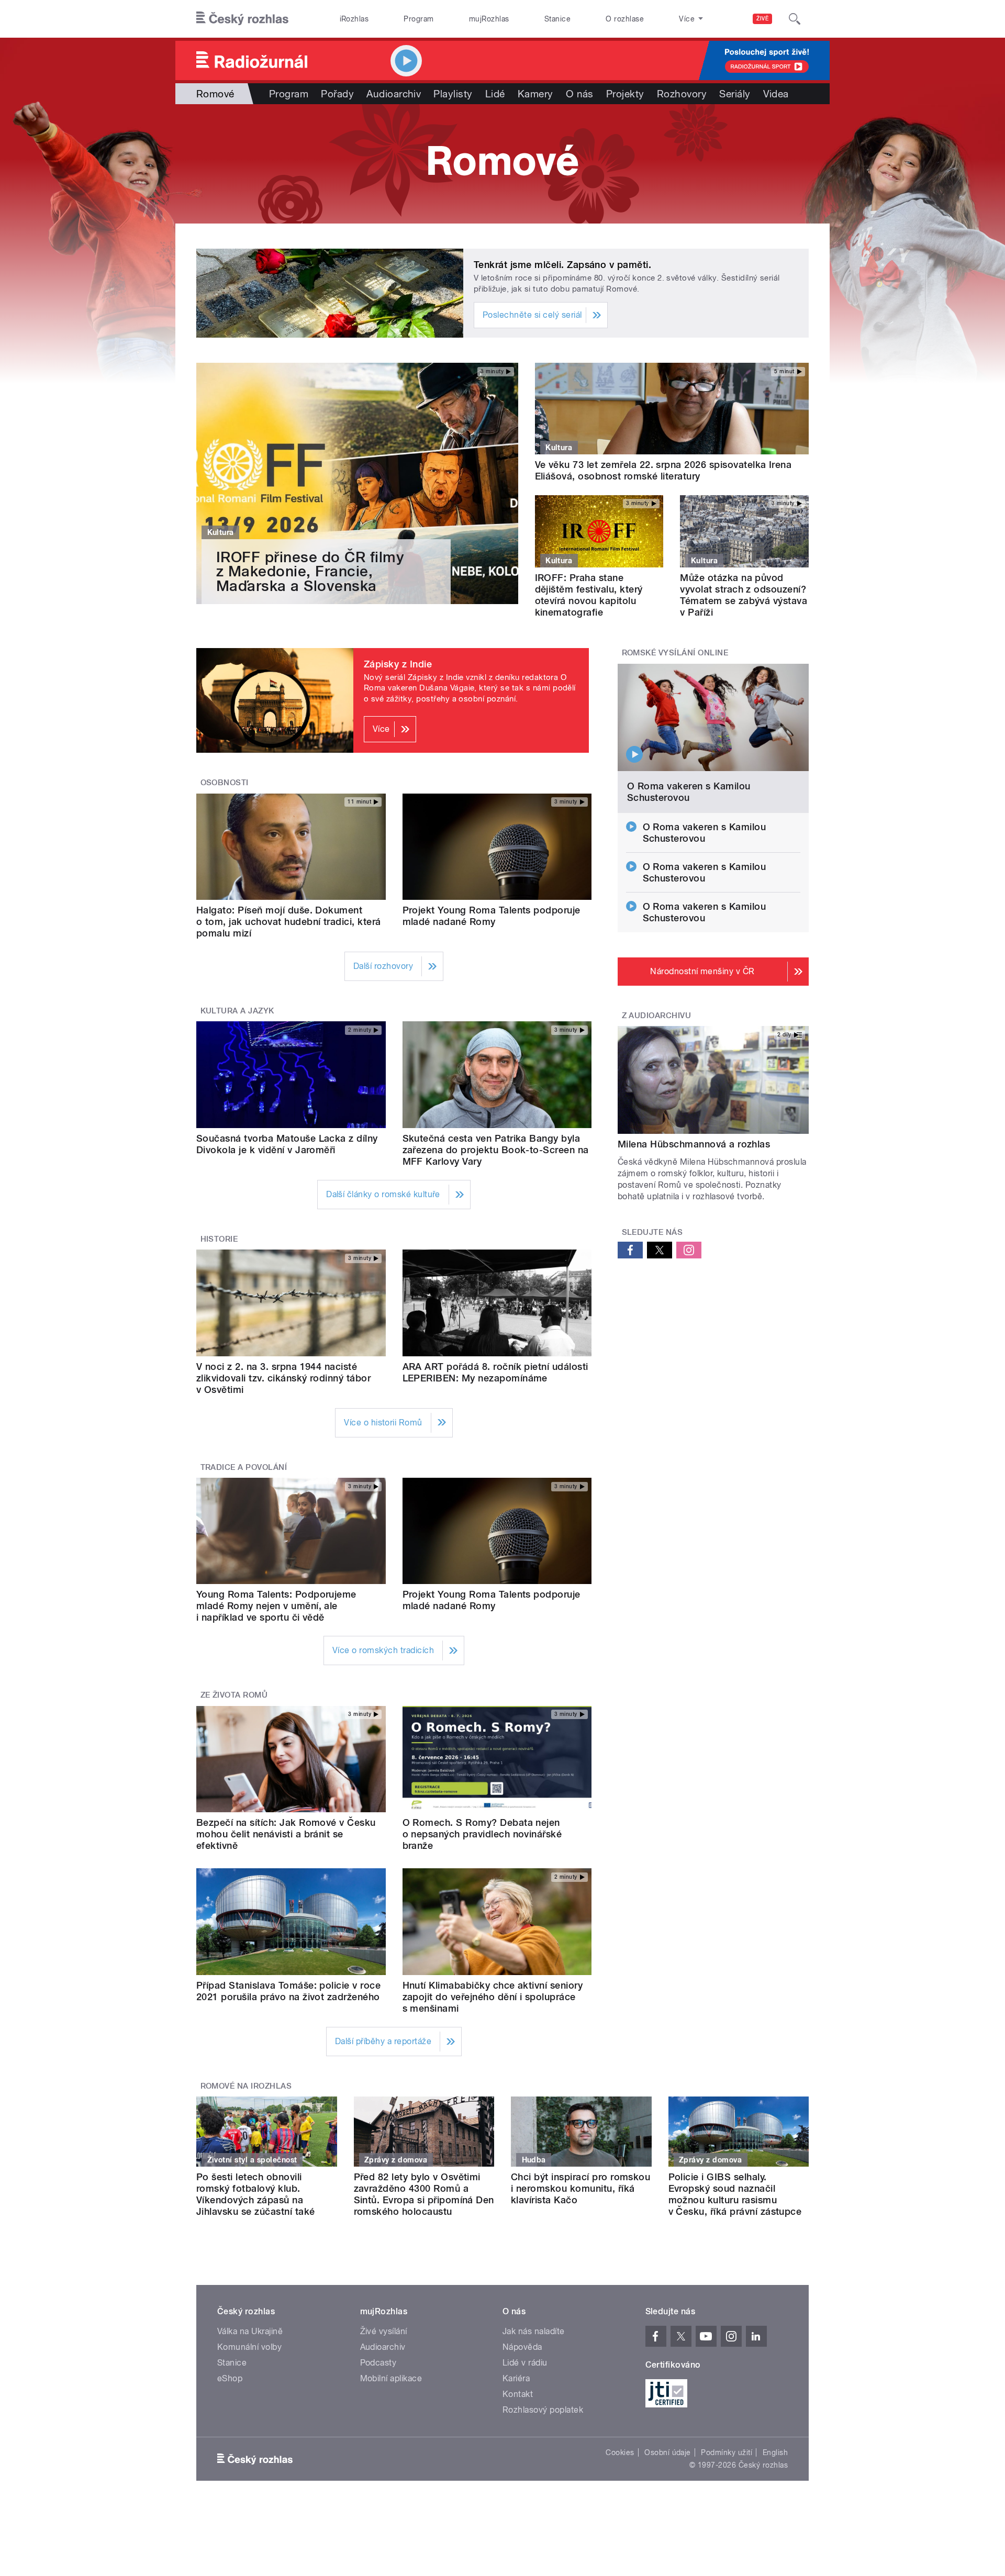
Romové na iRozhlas (246, 2086)
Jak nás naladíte (534, 2331)
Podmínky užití (727, 2452)
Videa (776, 94)
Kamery (535, 94)
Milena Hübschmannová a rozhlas (694, 1144)
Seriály (735, 94)
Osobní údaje (668, 2452)
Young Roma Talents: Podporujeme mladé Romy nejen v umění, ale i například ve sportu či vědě (276, 1606)
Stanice (557, 19)
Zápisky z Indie (398, 664)
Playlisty (453, 94)
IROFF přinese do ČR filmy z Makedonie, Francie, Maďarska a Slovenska (310, 571)
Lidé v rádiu (525, 2363)
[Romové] (502, 164)
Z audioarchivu (657, 1016)
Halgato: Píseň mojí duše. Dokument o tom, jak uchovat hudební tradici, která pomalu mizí (289, 922)
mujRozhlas (489, 19)
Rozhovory (682, 94)
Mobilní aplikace (391, 2378)
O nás (580, 94)
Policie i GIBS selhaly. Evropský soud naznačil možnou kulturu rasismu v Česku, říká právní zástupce (735, 2194)
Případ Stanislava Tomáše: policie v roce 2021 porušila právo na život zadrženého (288, 1991)
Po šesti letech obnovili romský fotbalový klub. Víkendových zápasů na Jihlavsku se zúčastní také (255, 2194)
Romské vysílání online (675, 653)
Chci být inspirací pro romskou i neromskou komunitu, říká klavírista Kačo (580, 2188)
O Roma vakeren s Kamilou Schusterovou (689, 792)
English (775, 2452)
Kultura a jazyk (237, 1011)
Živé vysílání (384, 2331)
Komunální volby (249, 2347)
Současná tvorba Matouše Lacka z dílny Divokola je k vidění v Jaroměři (287, 1144)
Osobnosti (225, 783)
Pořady (337, 94)
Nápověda (522, 2347)
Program (418, 19)
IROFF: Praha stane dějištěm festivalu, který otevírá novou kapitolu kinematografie (589, 595)
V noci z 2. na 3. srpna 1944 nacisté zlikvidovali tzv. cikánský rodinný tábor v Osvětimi (283, 1378)
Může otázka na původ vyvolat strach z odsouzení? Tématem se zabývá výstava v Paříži (744, 595)
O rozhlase (625, 19)
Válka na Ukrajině (250, 2331)
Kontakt (518, 2394)
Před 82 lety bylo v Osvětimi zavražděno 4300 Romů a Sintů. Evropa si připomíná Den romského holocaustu (424, 2194)
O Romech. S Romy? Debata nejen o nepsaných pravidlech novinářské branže (482, 1834)
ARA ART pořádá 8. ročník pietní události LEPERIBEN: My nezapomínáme (495, 1372)
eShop (230, 2378)
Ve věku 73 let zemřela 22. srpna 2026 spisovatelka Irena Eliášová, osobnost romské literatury (663, 470)
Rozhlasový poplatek (543, 2410)
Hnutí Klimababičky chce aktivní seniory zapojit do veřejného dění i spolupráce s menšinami (493, 1997)
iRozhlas (354, 19)
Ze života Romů (234, 1695)
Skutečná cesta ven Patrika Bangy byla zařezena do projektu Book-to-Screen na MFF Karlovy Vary (496, 1150)
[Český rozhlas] (242, 19)
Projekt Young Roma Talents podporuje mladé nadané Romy (492, 916)
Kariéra (516, 2378)
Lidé (495, 94)
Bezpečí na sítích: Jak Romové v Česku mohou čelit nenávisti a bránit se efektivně (286, 1834)
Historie (219, 1239)
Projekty (625, 94)
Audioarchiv (394, 94)
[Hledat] (795, 19)
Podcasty (378, 2363)
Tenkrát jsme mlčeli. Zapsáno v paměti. (562, 265)
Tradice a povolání (244, 1467)
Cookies (620, 2452)
